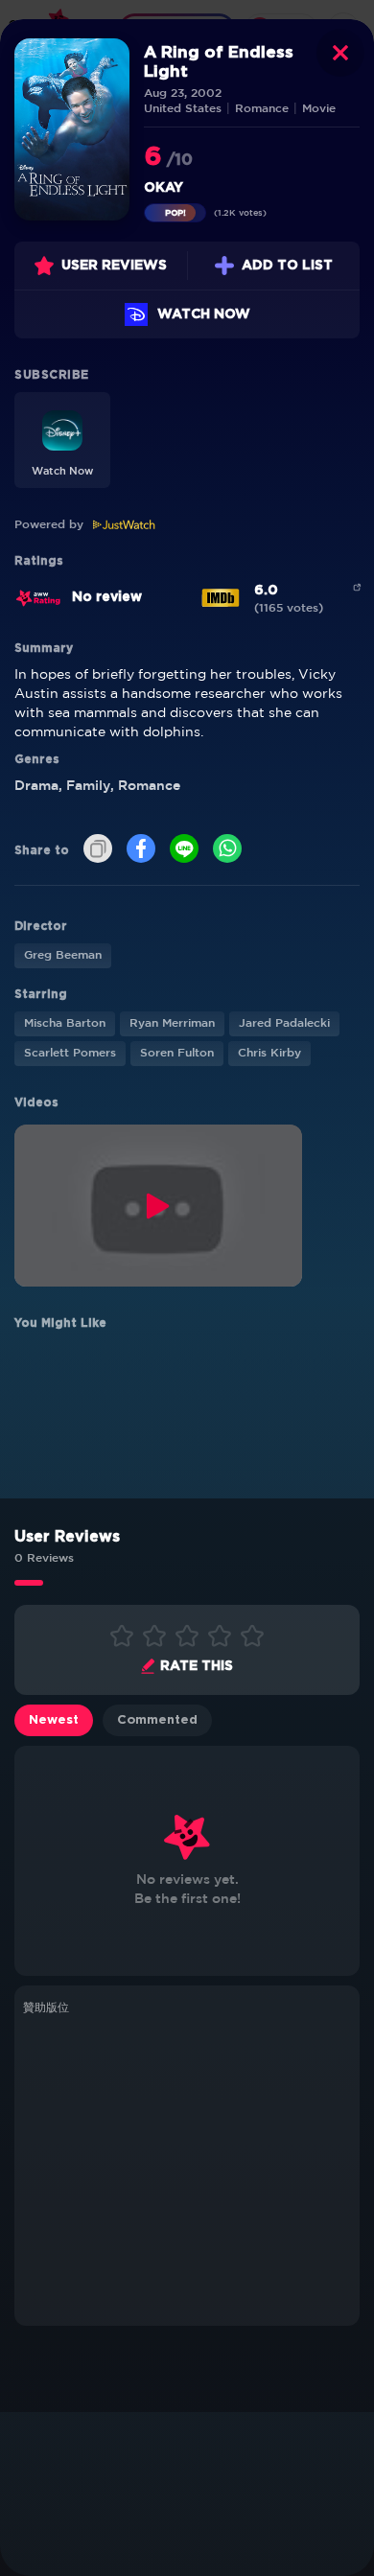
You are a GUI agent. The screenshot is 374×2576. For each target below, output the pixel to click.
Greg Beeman (63, 955)
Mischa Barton (65, 1023)
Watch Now (204, 314)
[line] (184, 850)
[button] (62, 440)
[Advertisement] (187, 2168)
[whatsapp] (227, 850)
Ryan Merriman (172, 1023)
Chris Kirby (269, 1053)
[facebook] (141, 850)
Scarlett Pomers (70, 1053)
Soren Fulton (177, 1053)
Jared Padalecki (284, 1023)
